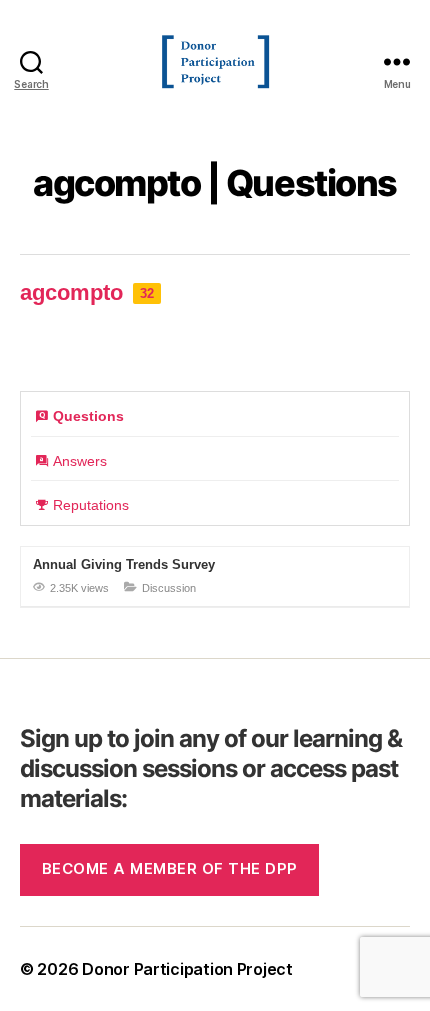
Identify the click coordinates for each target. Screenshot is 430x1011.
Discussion (169, 588)
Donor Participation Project (187, 969)
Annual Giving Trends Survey (124, 564)
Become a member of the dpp (170, 868)
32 (147, 293)
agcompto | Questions (214, 183)
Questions (88, 416)
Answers (80, 461)
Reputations (91, 505)
